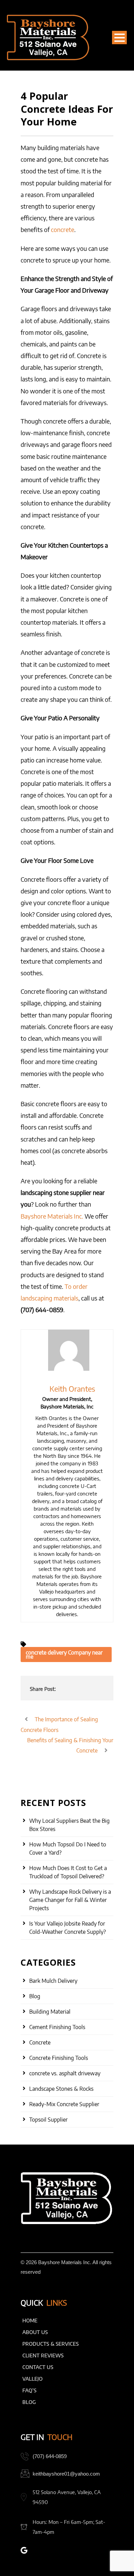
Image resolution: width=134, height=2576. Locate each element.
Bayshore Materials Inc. (52, 1216)
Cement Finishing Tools (57, 2027)
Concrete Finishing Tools (59, 2058)
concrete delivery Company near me (64, 1655)
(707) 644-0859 (50, 2456)
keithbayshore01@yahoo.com (66, 2474)
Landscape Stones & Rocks (61, 2089)
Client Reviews (43, 2355)
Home (30, 2320)
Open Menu (119, 38)
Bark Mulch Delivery (53, 1981)
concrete (63, 229)
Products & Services (51, 2344)
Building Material (50, 2012)
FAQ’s (29, 2390)
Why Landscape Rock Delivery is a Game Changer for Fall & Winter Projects (70, 1900)
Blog (35, 1996)
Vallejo (32, 2379)
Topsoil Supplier (48, 2120)
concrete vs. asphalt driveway (65, 2073)
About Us (35, 2332)
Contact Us (38, 2367)
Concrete (40, 2042)
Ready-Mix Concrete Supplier (64, 2104)
